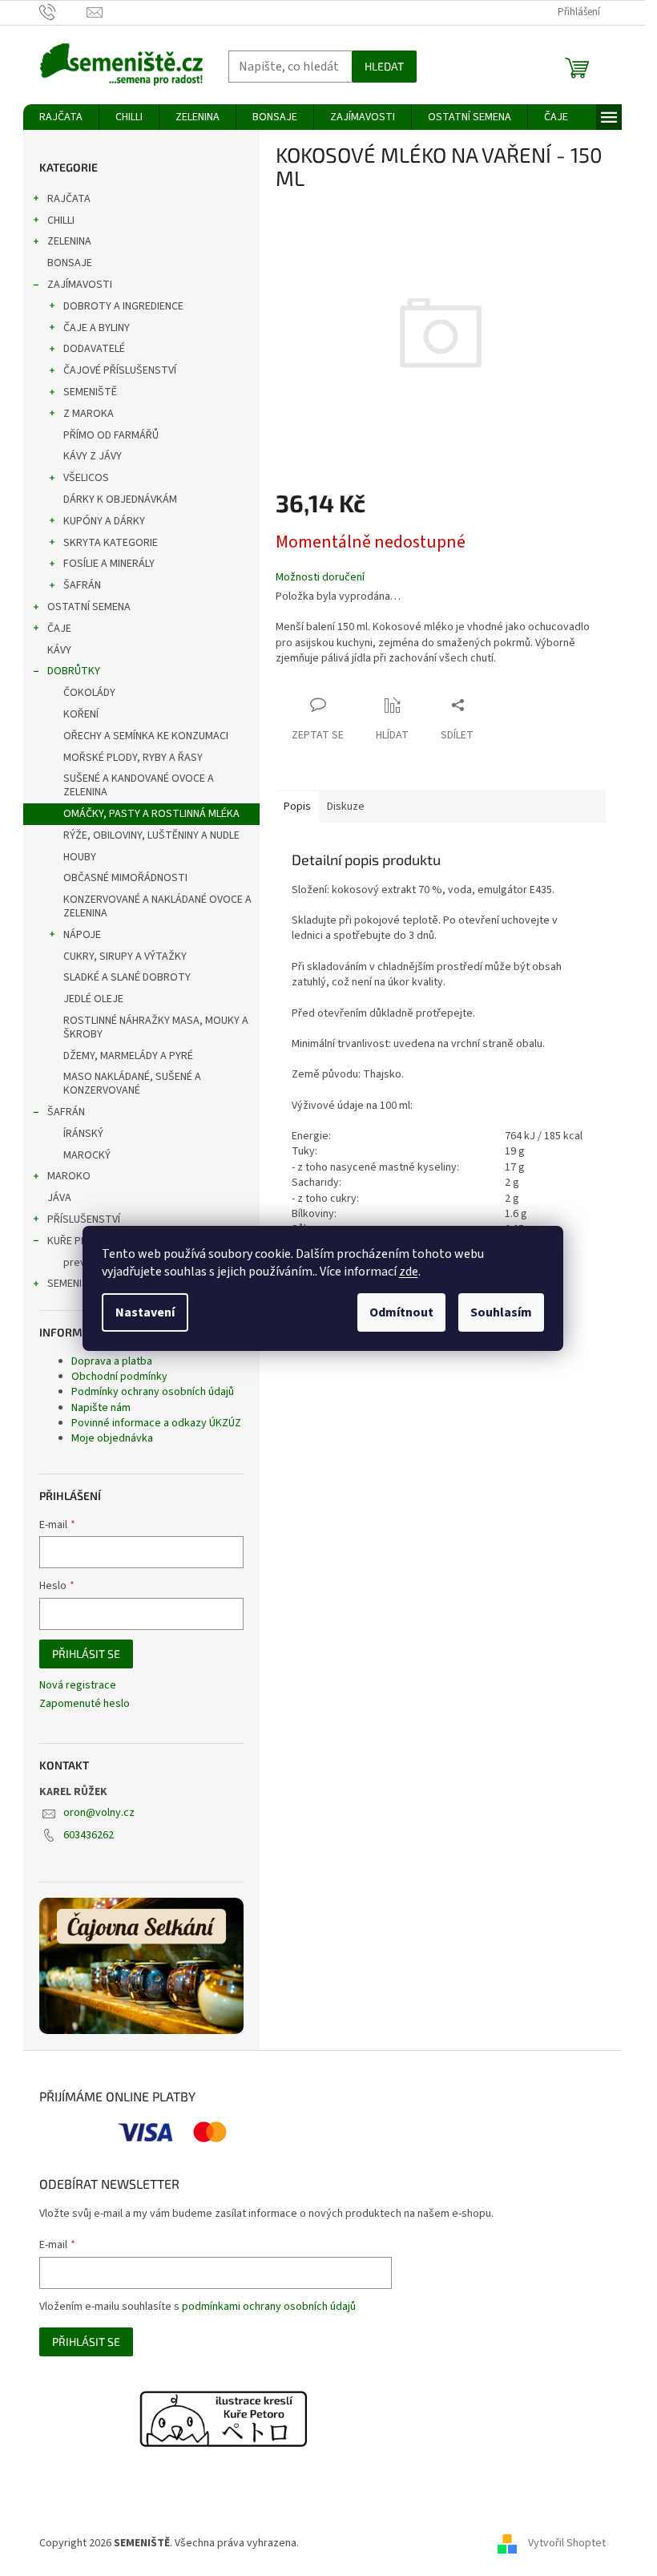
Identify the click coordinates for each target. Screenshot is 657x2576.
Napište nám (101, 1408)
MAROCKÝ (87, 1155)
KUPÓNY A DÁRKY (104, 521)
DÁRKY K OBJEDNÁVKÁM (120, 499)
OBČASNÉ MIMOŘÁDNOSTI (125, 878)
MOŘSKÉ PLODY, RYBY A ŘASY (133, 758)
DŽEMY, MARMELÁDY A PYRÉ (128, 1056)
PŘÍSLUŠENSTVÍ (84, 1219)
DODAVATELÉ (94, 349)
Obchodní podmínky (119, 1377)
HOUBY (80, 857)
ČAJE (59, 629)
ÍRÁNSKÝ (83, 1134)
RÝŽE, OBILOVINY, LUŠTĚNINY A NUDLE (151, 835)
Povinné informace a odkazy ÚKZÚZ (156, 1423)
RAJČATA (69, 199)
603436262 (89, 1835)
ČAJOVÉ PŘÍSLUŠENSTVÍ (120, 370)
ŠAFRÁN (82, 585)
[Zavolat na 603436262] (63, 12)
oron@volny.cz (99, 1813)
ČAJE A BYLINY (97, 328)
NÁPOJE (82, 935)
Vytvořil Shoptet (567, 2543)
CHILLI (61, 220)
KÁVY (59, 650)
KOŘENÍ (81, 714)
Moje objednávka (112, 1438)
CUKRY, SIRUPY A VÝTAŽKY (125, 956)
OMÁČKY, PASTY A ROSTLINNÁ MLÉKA (151, 814)
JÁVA (59, 1198)
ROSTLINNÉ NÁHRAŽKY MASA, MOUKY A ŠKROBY (156, 1027)
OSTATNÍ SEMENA (89, 607)
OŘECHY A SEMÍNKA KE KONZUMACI (146, 736)
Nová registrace (78, 1686)
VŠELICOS (86, 478)
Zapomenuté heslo (85, 1704)
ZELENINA (69, 241)
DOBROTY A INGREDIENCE (123, 306)
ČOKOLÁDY (89, 693)
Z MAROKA (89, 414)
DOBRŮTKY (74, 671)
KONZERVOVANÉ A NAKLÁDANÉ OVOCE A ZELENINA (157, 906)
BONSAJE (70, 263)
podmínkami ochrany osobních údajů (269, 2307)
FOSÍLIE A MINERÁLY (109, 564)
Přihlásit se (86, 1654)
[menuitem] (61, 117)
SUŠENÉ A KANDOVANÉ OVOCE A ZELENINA (139, 785)
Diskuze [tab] (346, 807)
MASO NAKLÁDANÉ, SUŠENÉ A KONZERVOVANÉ (132, 1084)
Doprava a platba (112, 1361)
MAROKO (69, 1176)
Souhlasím (501, 1312)
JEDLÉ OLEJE (93, 999)
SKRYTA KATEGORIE (111, 543)
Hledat (384, 66)
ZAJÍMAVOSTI (80, 285)
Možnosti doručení (320, 578)
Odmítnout (401, 1312)
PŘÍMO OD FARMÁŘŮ (111, 435)
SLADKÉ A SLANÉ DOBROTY (127, 977)
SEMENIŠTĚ (90, 392)
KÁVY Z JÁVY (93, 456)
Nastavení (145, 1312)
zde (409, 1272)
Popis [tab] (297, 807)
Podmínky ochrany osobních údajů (153, 1392)
